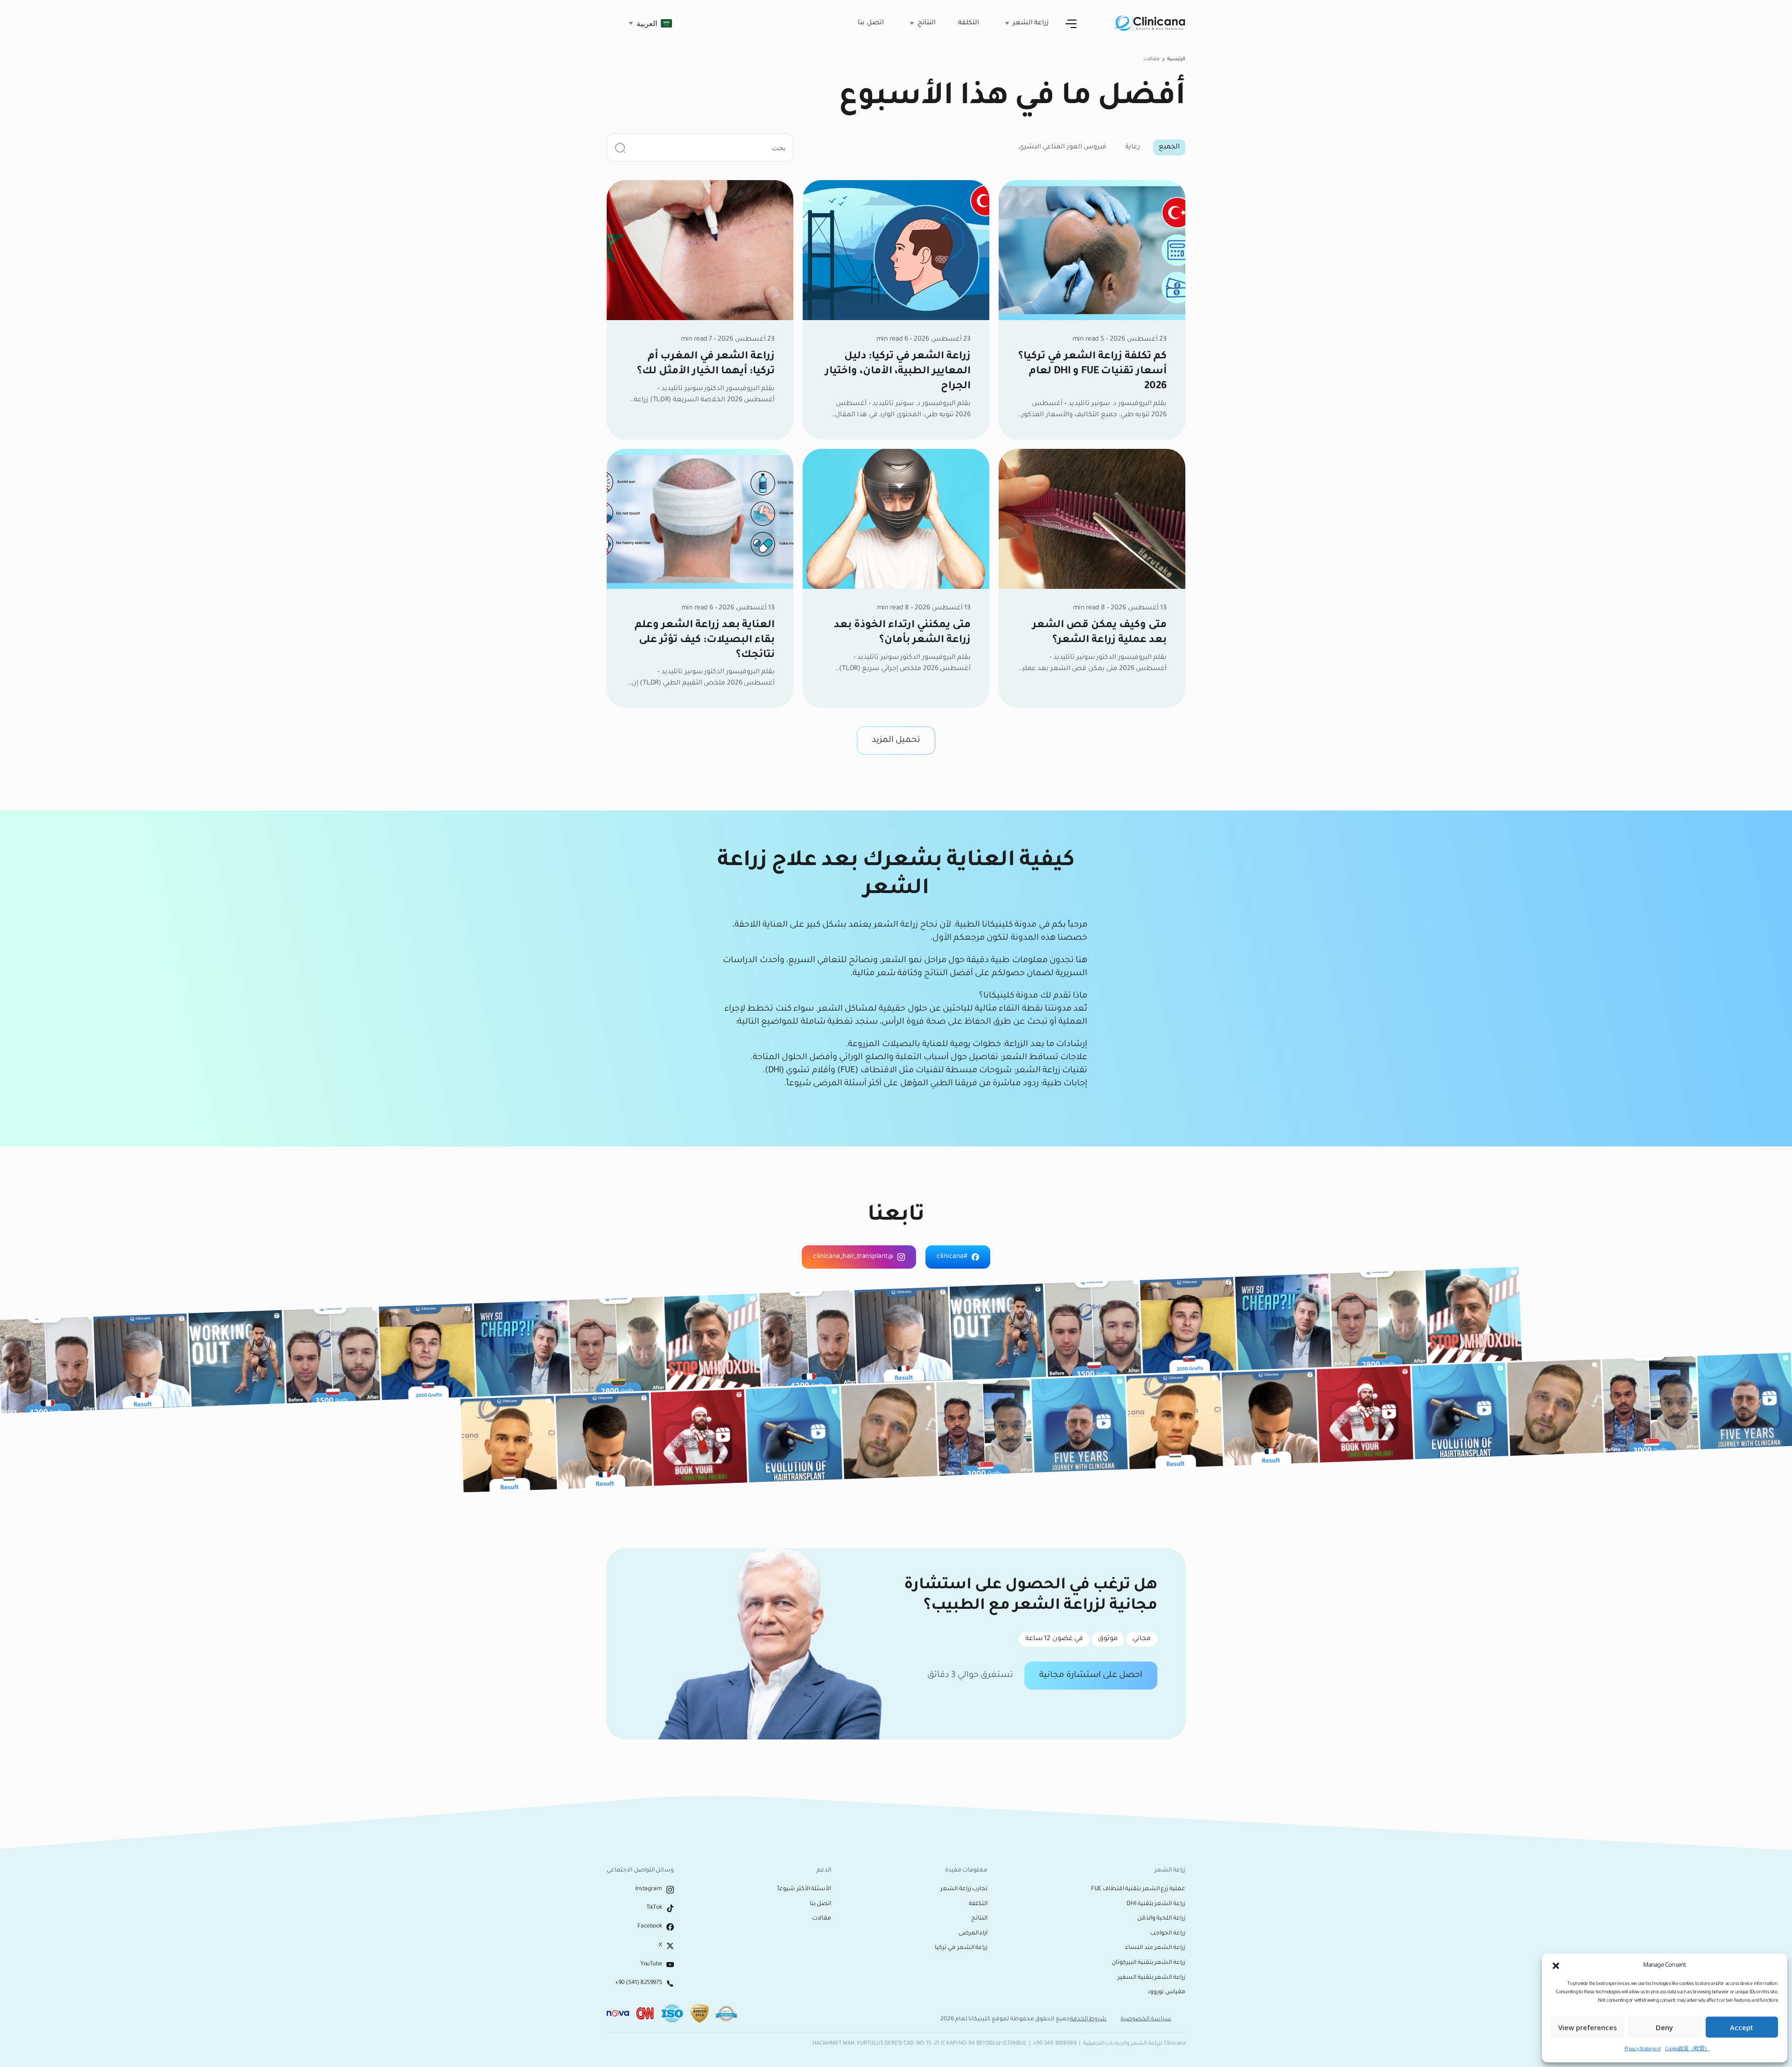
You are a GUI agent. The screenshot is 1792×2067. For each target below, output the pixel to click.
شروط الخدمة (1088, 2019)
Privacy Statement (1642, 2049)
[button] (1556, 1966)
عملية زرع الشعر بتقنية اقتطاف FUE (1138, 1889)
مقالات (822, 1919)
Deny (1664, 2027)
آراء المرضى (973, 1934)
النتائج (979, 1919)
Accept (1742, 2027)
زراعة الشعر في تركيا (961, 1948)
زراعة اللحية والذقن (1161, 1919)
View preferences (1588, 2027)
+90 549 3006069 (1054, 2044)
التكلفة (969, 23)
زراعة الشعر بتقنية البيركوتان (1148, 1963)
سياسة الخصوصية (1146, 2019)
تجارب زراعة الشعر (964, 1889)
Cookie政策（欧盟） (1687, 2049)
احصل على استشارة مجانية (1091, 1676)
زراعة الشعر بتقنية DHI (1156, 1904)
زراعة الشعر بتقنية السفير (1151, 1978)
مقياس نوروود (1166, 1992)
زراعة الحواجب (1168, 1934)
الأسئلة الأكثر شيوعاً (804, 1889)
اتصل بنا (871, 23)
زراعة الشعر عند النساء (1155, 1948)
